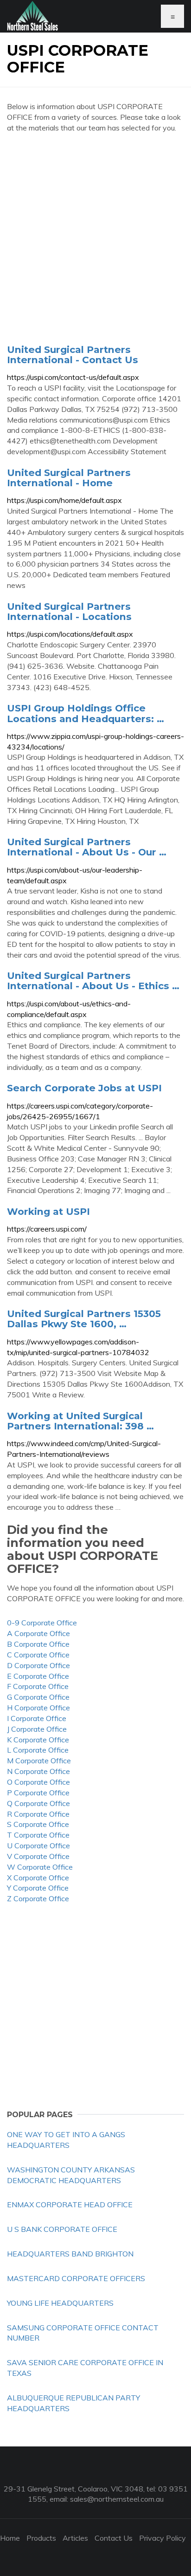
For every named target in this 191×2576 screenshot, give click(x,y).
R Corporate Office (38, 1814)
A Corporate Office (38, 1633)
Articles (75, 2538)
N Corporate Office (38, 1771)
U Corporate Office (38, 1846)
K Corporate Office (38, 1740)
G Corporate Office (38, 1697)
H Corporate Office (38, 1708)
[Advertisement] (95, 238)
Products (41, 2538)
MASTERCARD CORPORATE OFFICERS (76, 2278)
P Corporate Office (38, 1793)
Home (10, 2538)
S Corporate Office (38, 1824)
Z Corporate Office (38, 1898)
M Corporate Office (39, 1761)
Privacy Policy (162, 2538)
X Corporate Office (38, 1878)
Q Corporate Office (38, 1803)
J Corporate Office (37, 1729)
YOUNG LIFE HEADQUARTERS (60, 2303)
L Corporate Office (38, 1750)
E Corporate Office (38, 1676)
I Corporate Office (37, 1718)
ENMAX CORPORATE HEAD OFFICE (70, 2204)
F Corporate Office (38, 1686)
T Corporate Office (38, 1835)
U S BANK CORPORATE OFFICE (62, 2229)
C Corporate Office (38, 1655)
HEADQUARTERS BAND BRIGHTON (70, 2254)
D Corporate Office (38, 1665)
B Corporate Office (38, 1644)
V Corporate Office (38, 1856)
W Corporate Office (40, 1867)
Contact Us (114, 2538)
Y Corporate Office (38, 1888)
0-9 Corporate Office (42, 1623)
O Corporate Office (38, 1782)
